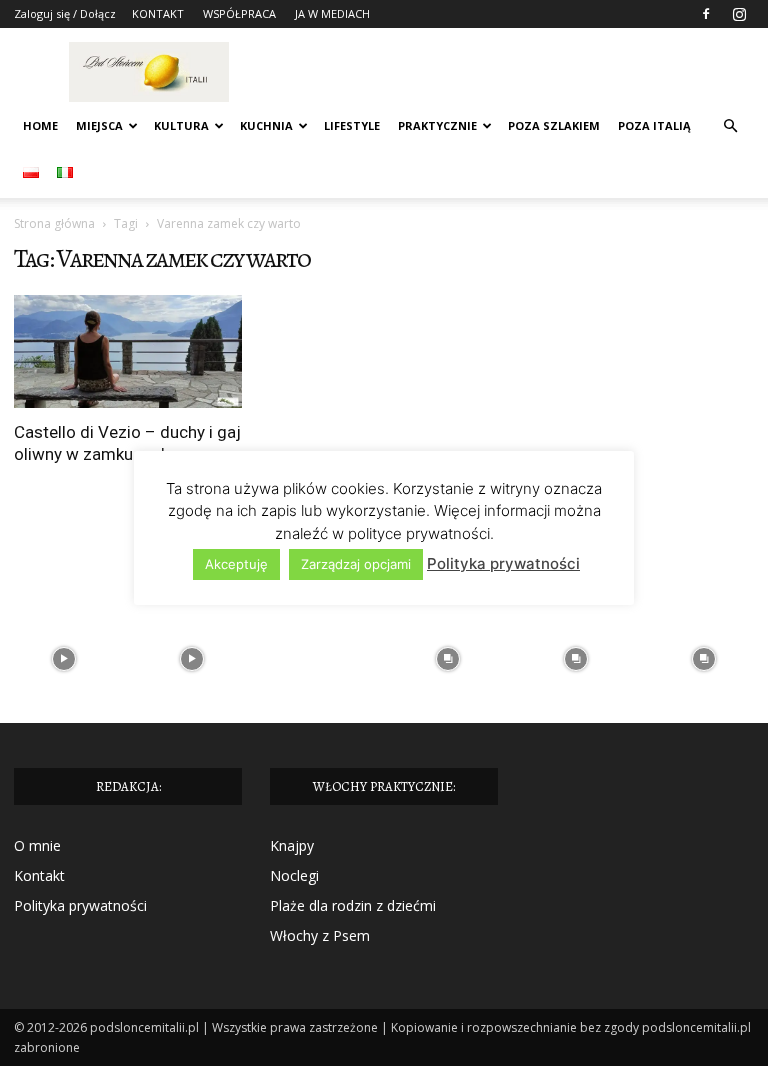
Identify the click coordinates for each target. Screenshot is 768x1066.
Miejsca (99, 125)
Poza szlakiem (554, 125)
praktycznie (437, 125)
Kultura (181, 125)
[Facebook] (706, 14)
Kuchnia (266, 125)
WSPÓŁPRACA (239, 13)
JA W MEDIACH (332, 13)
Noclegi (294, 875)
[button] (730, 126)
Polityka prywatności (80, 905)
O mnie (37, 845)
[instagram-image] (64, 659)
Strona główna (54, 223)
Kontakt (39, 875)
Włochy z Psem (320, 935)
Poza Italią (654, 125)
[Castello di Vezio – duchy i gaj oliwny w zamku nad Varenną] (128, 351)
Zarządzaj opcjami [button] (356, 564)
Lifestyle (352, 125)
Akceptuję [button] (236, 564)
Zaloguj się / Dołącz (65, 13)
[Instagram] (739, 14)
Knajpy (292, 845)
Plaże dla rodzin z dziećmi (353, 905)
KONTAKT (158, 13)
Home (40, 125)
